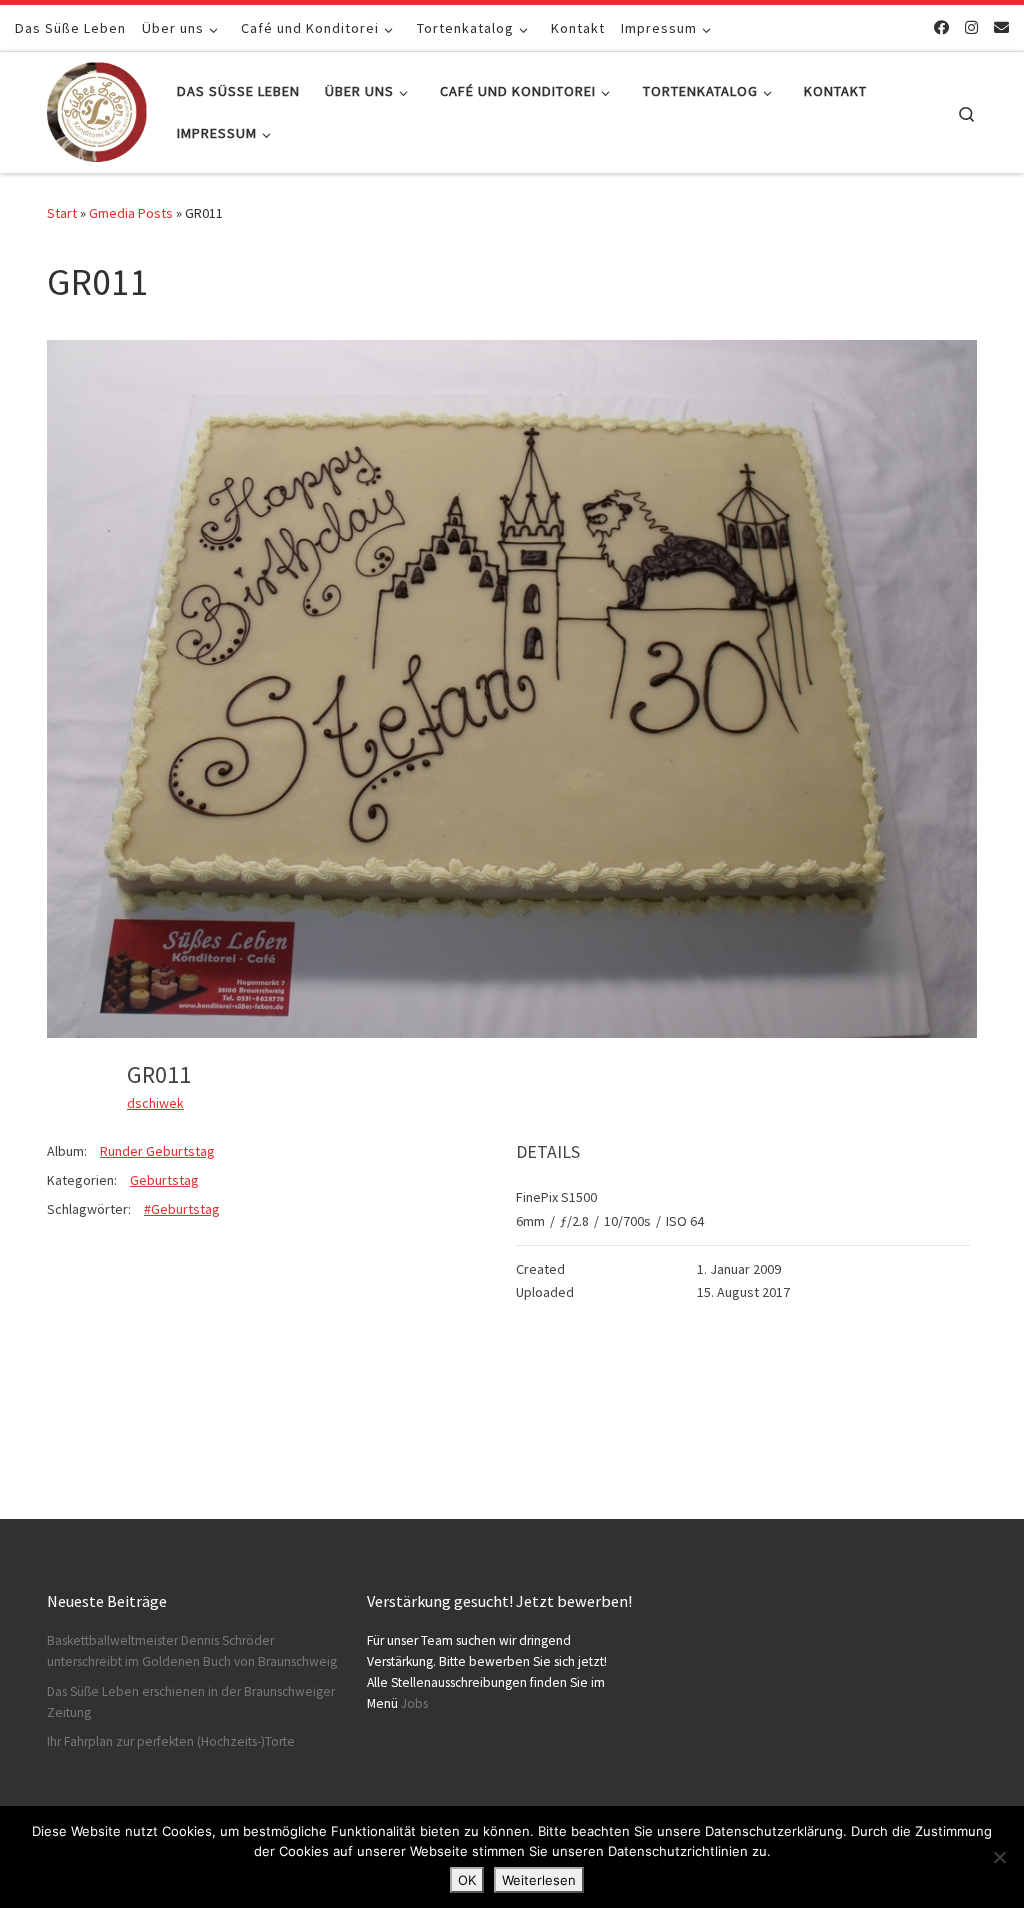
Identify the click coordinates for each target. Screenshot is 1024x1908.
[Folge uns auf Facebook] (941, 27)
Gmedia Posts (131, 213)
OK (467, 1880)
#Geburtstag (182, 1209)
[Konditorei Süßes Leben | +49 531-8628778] (97, 108)
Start (62, 213)
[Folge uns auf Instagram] (971, 27)
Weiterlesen (539, 1880)
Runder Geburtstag (157, 1151)
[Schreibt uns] (1001, 27)
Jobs (414, 1703)
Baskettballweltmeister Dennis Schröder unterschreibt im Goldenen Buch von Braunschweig (192, 1651)
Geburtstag (164, 1180)
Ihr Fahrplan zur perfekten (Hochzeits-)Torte (171, 1741)
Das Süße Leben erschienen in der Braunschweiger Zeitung (191, 1702)
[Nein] (999, 1857)
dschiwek (155, 1103)
